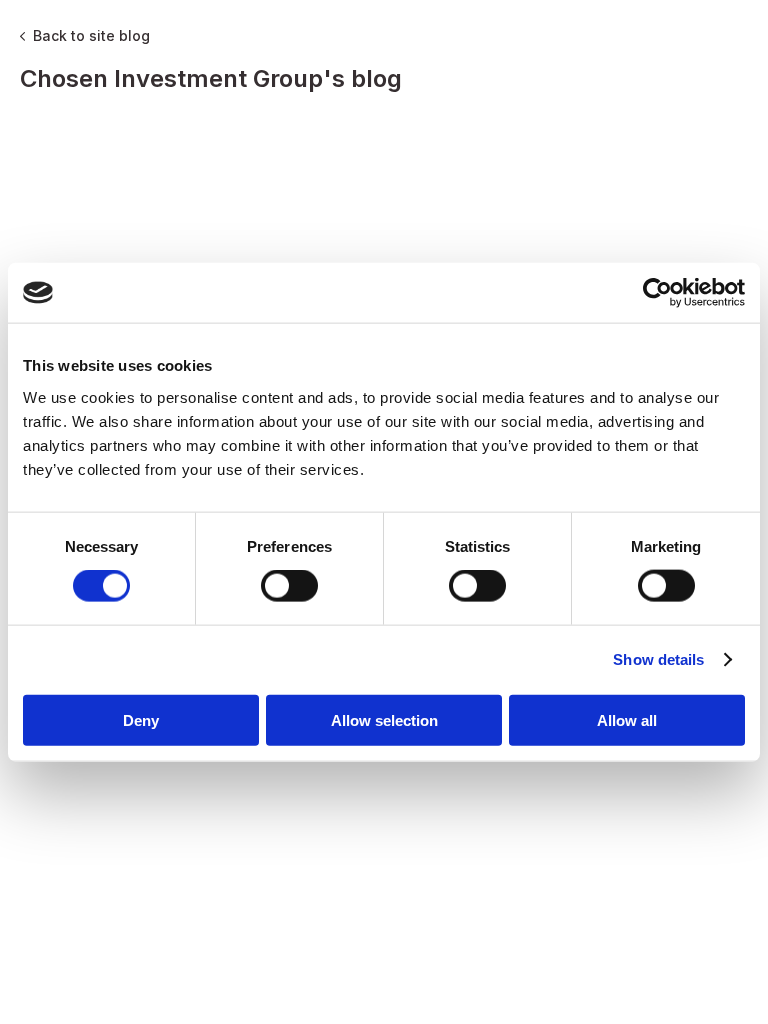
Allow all (627, 719)
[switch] (289, 586)
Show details (658, 659)
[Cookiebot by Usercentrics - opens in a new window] (657, 293)
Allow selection (384, 719)
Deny (141, 719)
